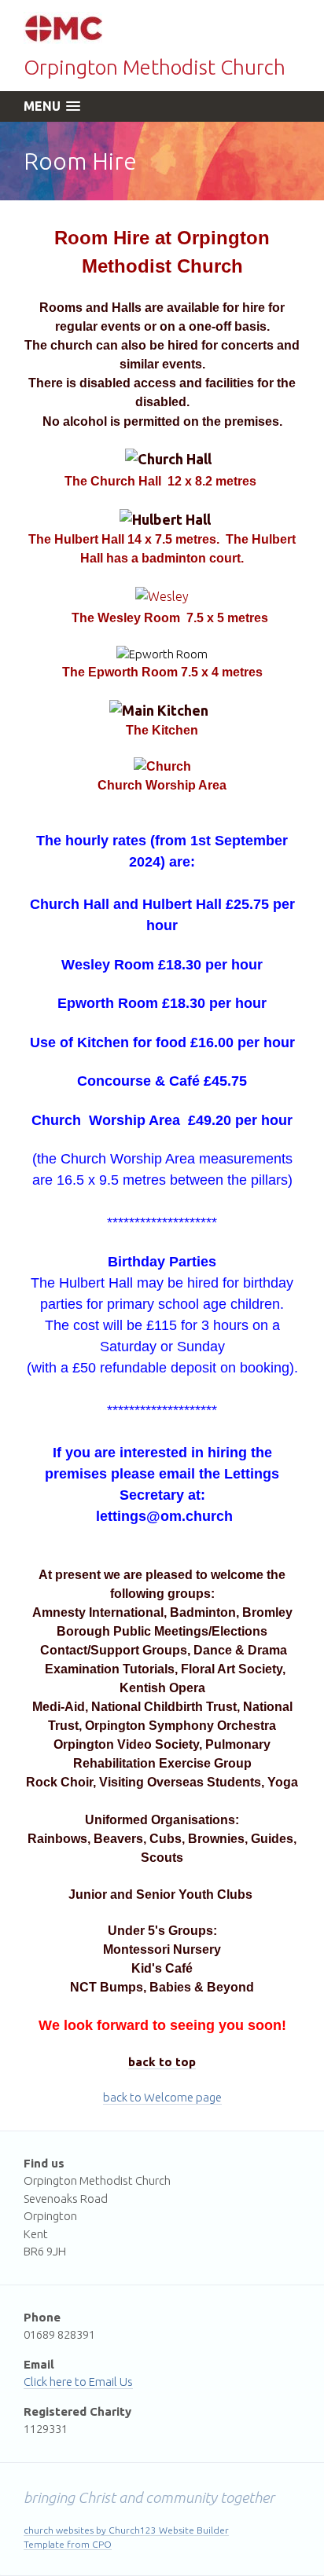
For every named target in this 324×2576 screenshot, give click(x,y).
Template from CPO (68, 2544)
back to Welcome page (162, 2097)
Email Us (111, 2382)
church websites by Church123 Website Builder (126, 2530)
